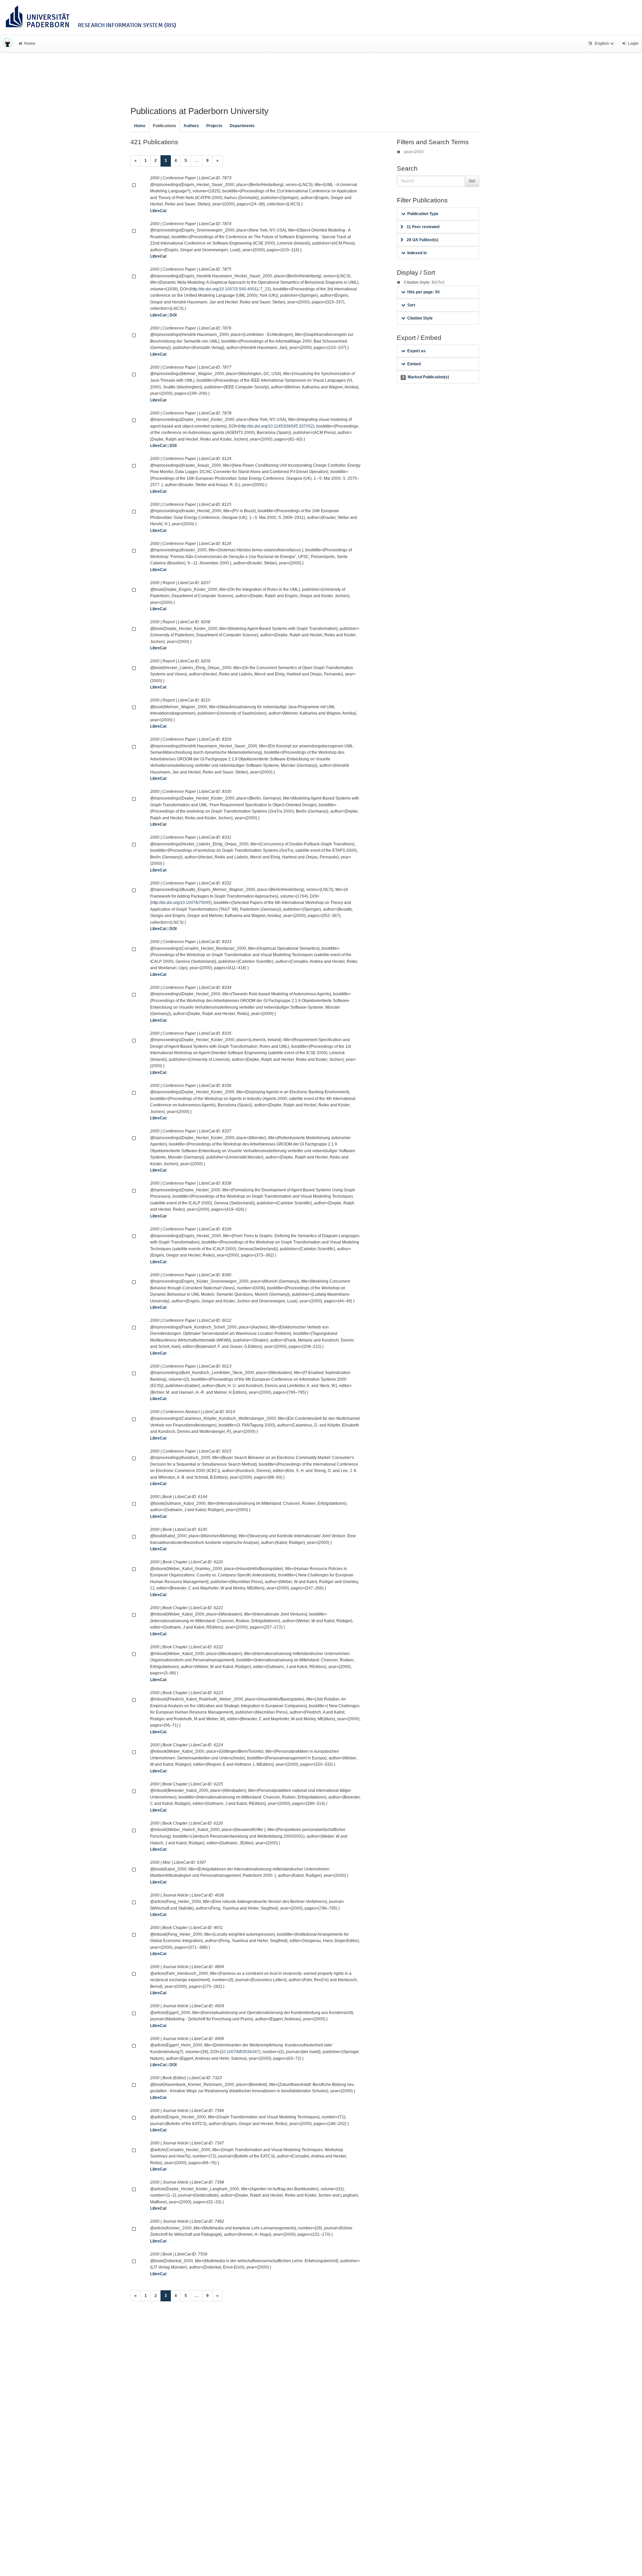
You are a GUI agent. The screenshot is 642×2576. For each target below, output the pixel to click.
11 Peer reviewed (423, 227)
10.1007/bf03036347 (240, 2052)
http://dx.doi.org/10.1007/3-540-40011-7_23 (230, 289)
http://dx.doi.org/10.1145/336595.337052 (276, 426)
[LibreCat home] (8, 43)
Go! (472, 181)
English (602, 43)
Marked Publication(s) (426, 377)
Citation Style (420, 318)
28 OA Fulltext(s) (422, 240)
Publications (165, 126)
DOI (173, 315)
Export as (416, 351)
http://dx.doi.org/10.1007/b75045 (181, 903)
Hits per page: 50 (423, 292)
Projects (214, 126)
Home (30, 43)
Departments (242, 126)
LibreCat (158, 211)
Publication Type (423, 214)
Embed (414, 364)
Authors (191, 126)
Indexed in (417, 253)
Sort (411, 305)
